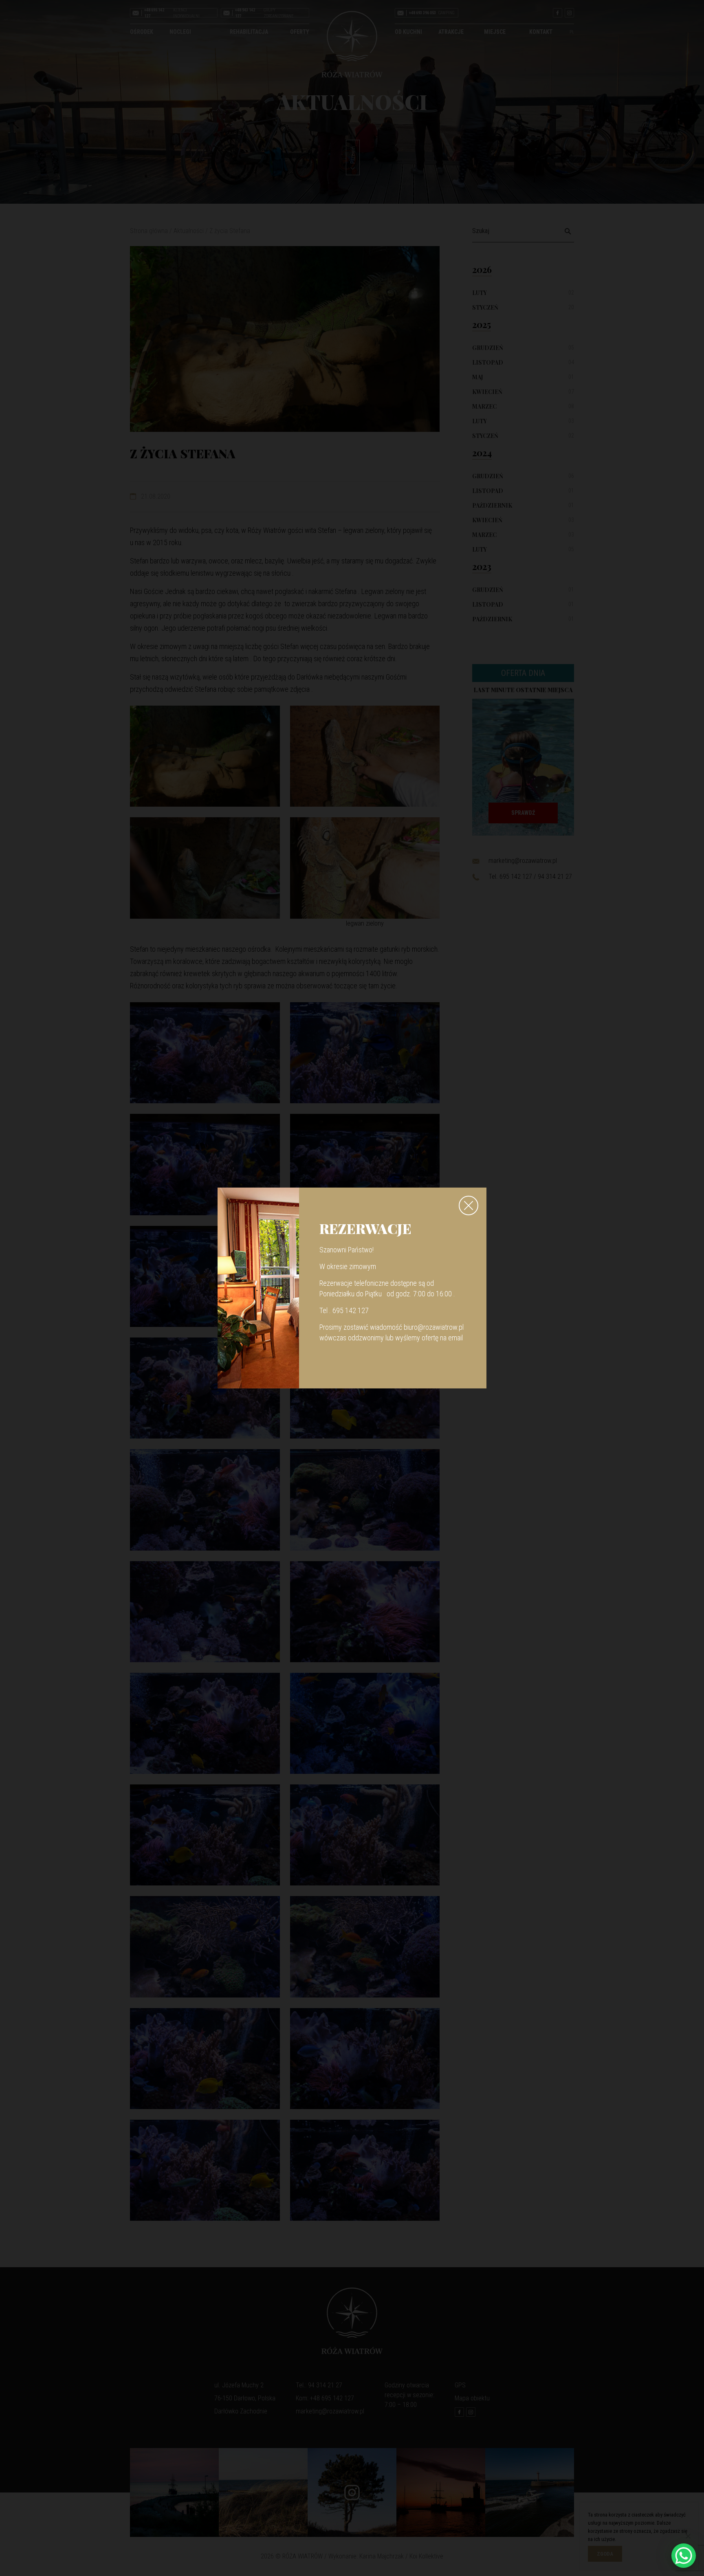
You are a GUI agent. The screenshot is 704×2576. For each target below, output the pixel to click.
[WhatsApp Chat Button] (684, 2556)
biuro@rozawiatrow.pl (434, 1327)
